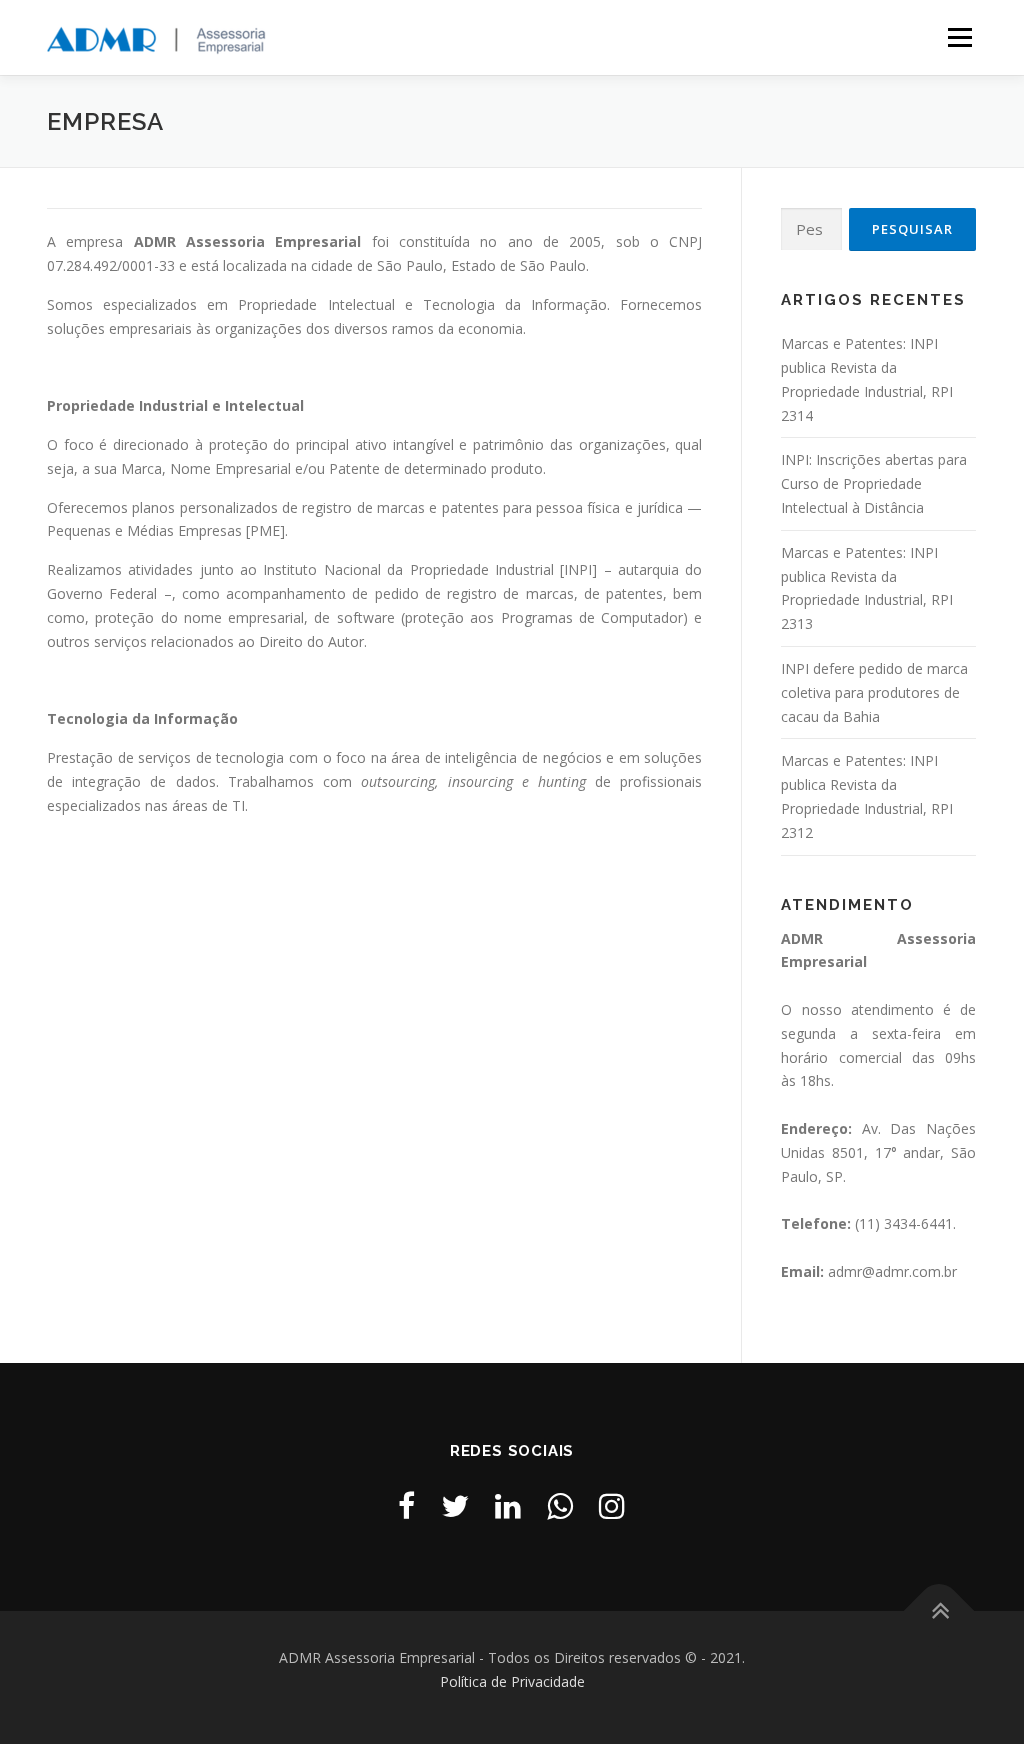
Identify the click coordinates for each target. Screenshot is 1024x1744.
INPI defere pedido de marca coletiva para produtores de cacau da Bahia (874, 692)
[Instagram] (612, 1505)
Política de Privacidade (512, 1681)
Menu (959, 37)
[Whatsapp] (560, 1505)
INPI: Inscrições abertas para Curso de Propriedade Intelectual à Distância (874, 483)
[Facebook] (406, 1505)
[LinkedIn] (508, 1505)
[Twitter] (455, 1505)
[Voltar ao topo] (939, 1611)
